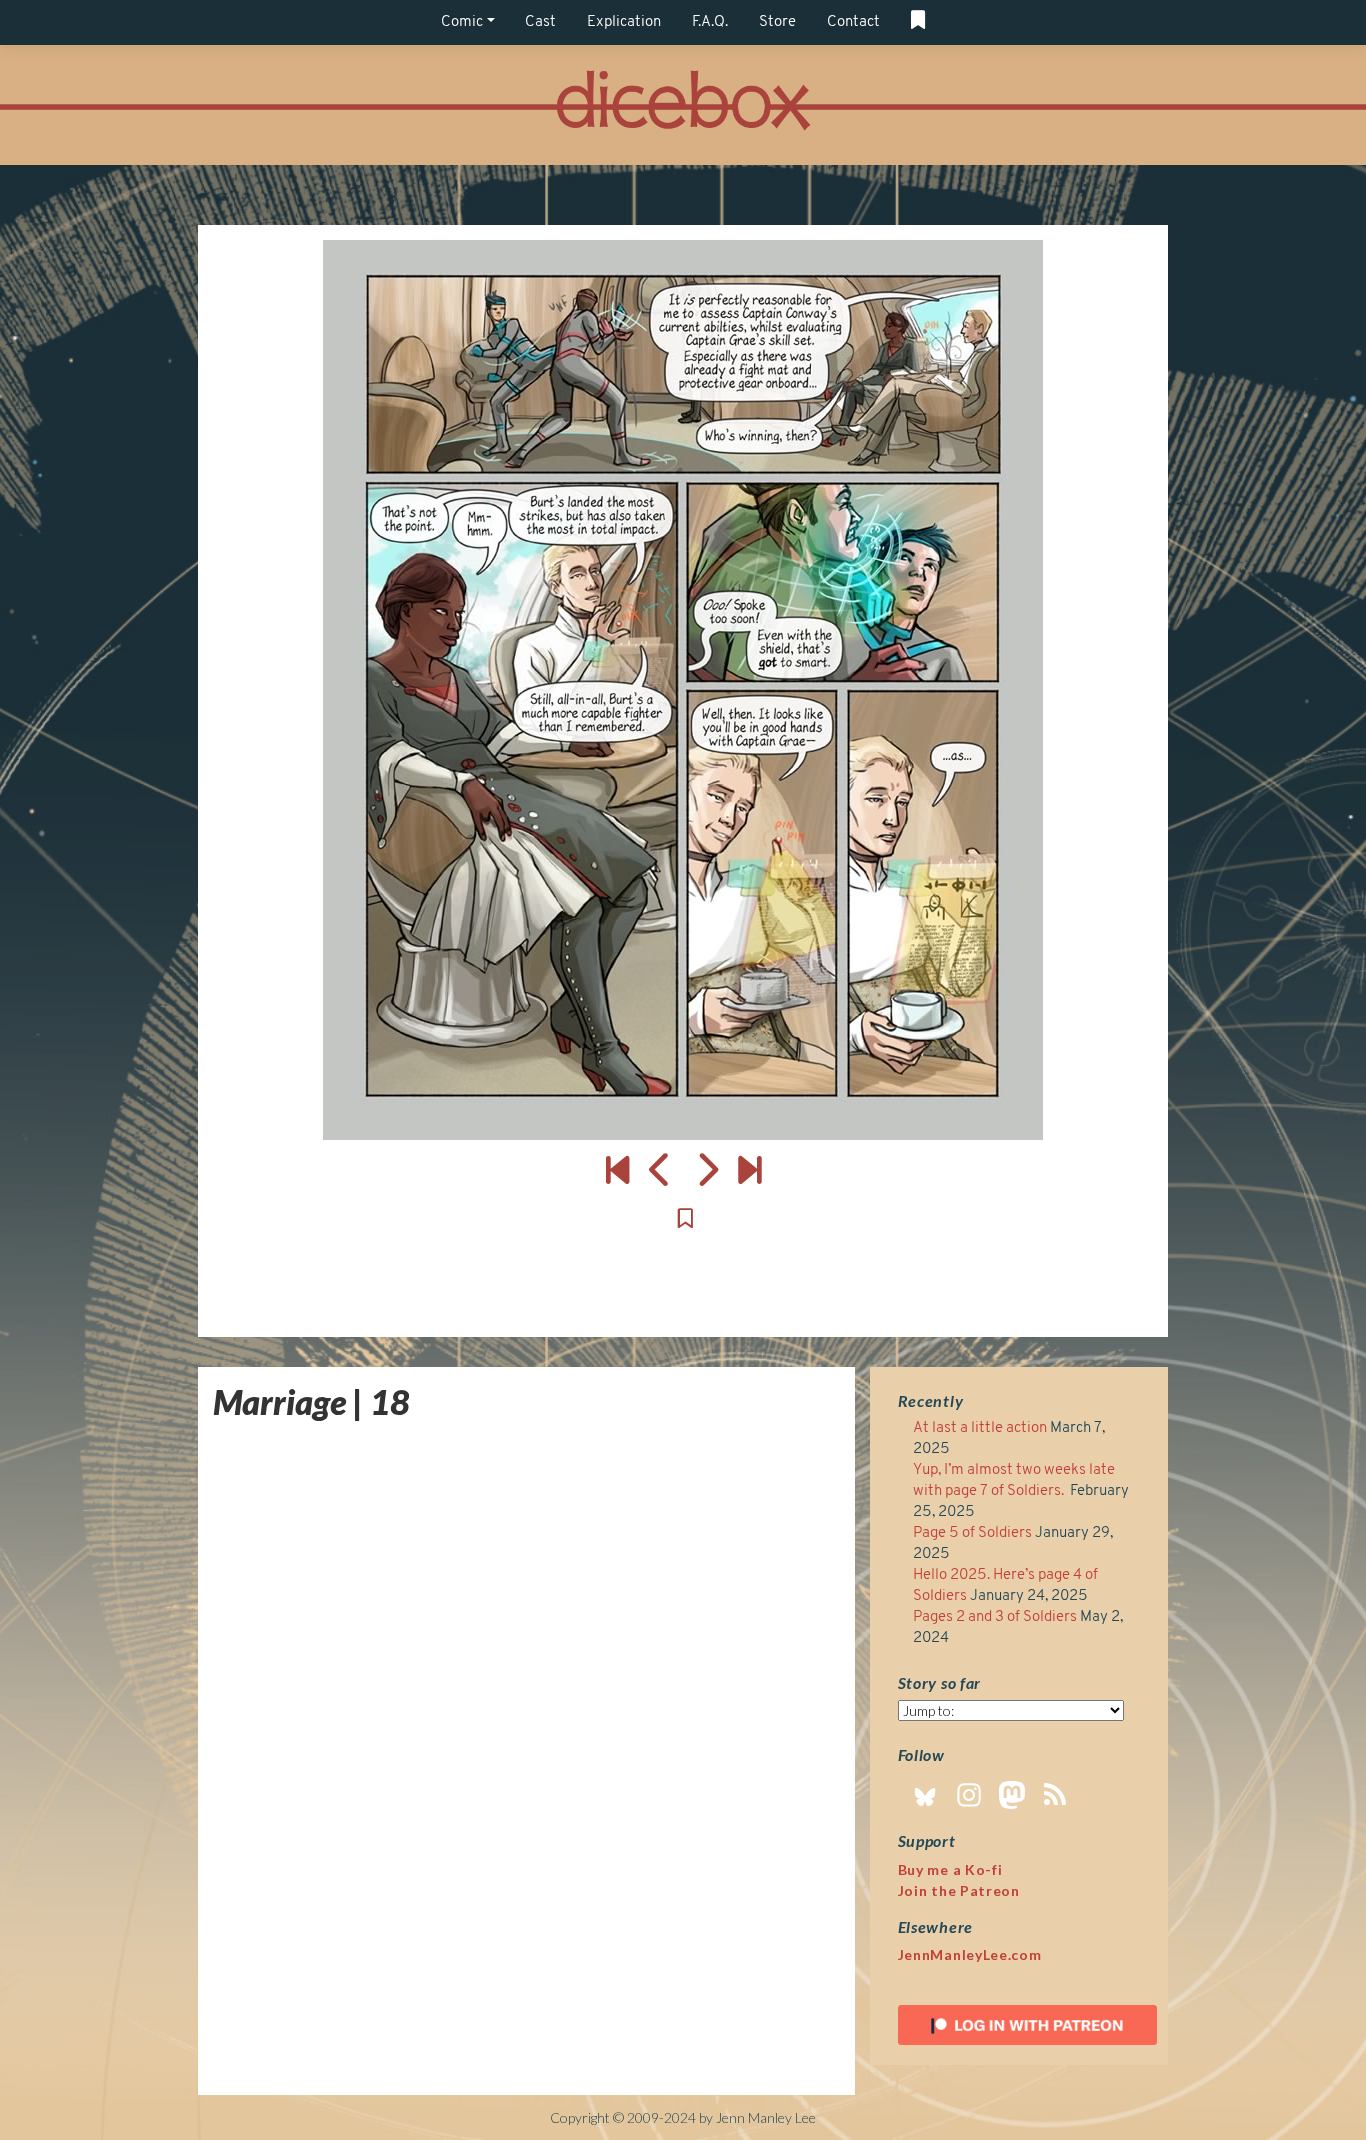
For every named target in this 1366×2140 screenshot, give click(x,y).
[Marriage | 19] (683, 690)
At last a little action (980, 1428)
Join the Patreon (959, 1890)
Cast (540, 22)
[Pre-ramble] (617, 1169)
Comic (462, 22)
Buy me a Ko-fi (950, 1869)
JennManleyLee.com (970, 1954)
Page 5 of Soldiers (972, 1533)
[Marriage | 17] (660, 1169)
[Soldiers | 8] (749, 1169)
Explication (624, 22)
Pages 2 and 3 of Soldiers (995, 1617)
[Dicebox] (683, 105)
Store (777, 22)
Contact (853, 22)
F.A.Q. (710, 22)
